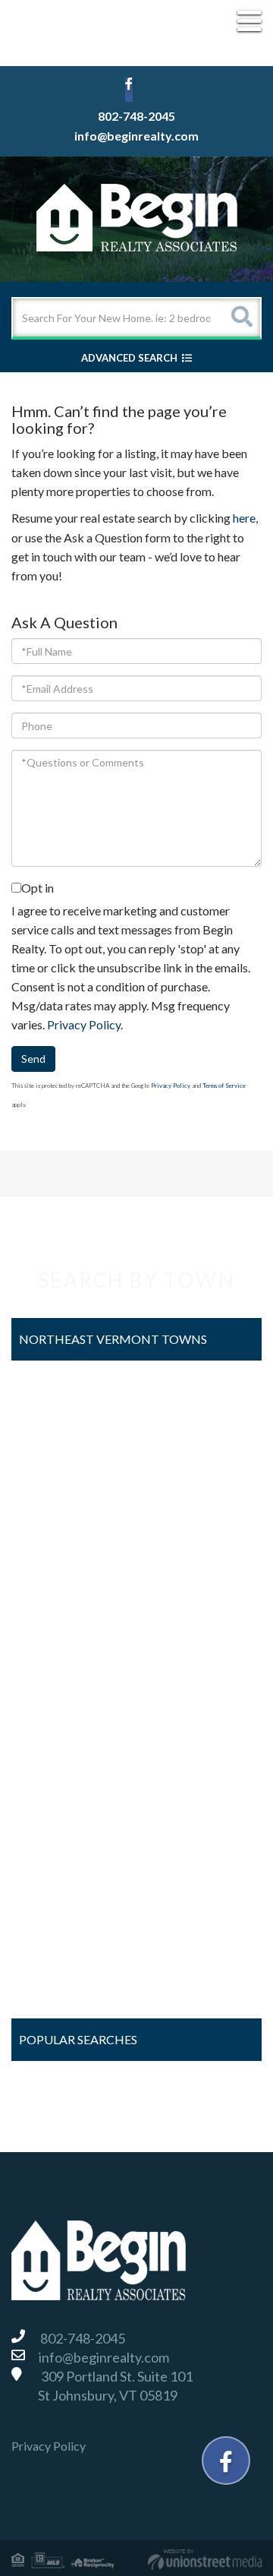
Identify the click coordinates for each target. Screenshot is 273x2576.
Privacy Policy (84, 1024)
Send (33, 1059)
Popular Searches (78, 2039)
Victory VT (53, 1909)
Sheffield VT (56, 1829)
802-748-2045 (136, 116)
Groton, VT (53, 1590)
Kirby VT (48, 1629)
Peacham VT (57, 1749)
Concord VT (56, 1510)
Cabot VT (50, 1470)
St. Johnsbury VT (67, 1869)
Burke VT (49, 1429)
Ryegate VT (55, 1789)
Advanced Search (129, 358)
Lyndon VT (52, 1669)
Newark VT (54, 1710)
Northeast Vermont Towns (113, 1339)
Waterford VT (61, 1949)
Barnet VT (51, 1390)
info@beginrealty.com (136, 136)
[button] (241, 318)
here (244, 518)
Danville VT (54, 1549)
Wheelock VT (60, 1989)
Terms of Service (224, 1086)
